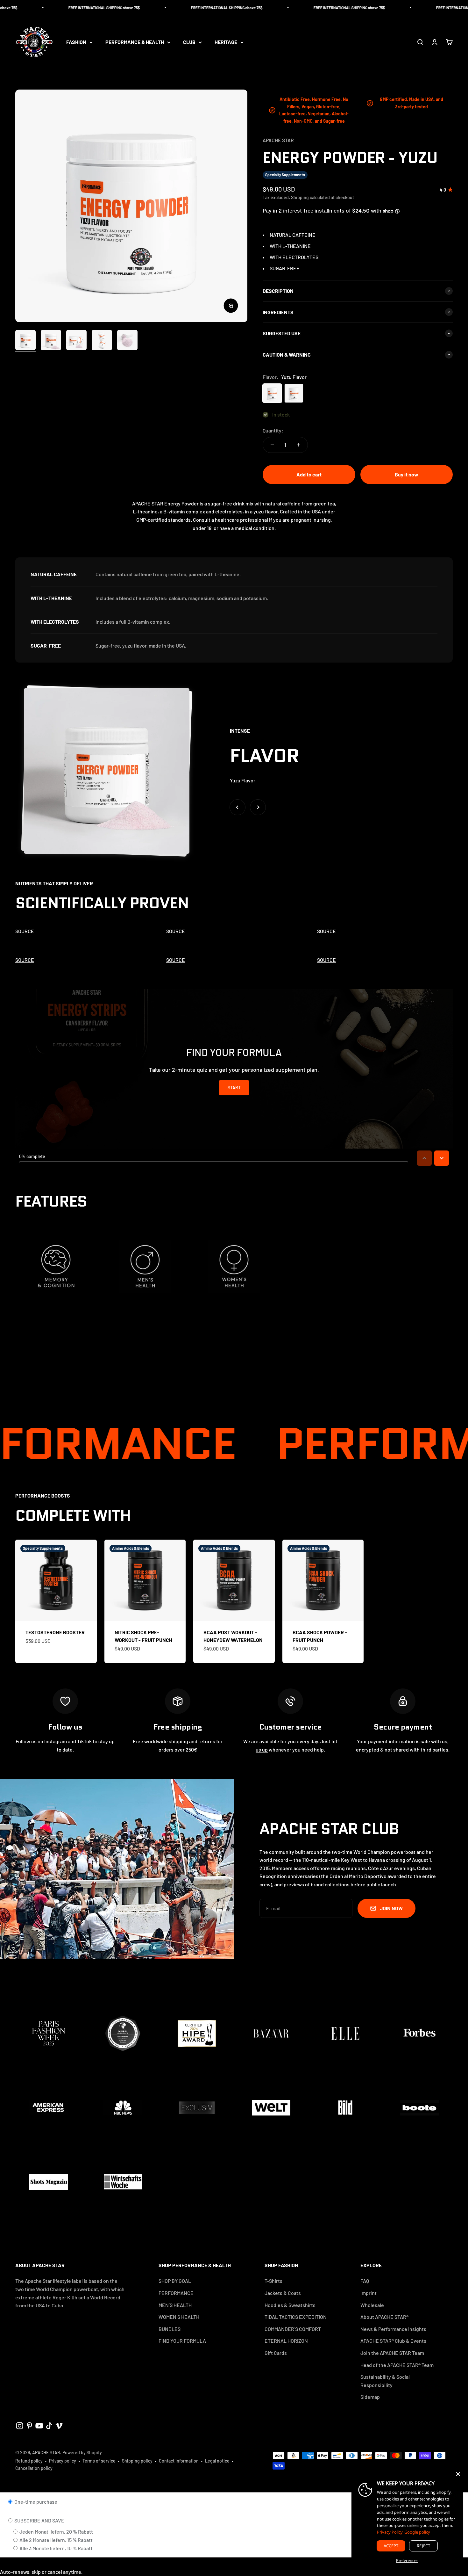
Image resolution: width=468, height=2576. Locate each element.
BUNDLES (170, 2329)
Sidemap (370, 2397)
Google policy (417, 2532)
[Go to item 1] (25, 341)
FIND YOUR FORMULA (182, 2341)
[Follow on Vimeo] (59, 2426)
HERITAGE (226, 42)
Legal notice (217, 2461)
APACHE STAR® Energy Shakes (54, 71)
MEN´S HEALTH (175, 2305)
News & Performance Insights (393, 2329)
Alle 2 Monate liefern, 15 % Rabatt (56, 2540)
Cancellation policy (34, 2468)
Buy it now (407, 474)
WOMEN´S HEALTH (179, 2317)
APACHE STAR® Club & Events (393, 2341)
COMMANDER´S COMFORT (293, 2329)
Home (7, 71)
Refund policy (29, 2461)
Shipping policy (137, 2461)
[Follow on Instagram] (20, 2426)
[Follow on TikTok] (49, 2426)
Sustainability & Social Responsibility (385, 2381)
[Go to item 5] (127, 341)
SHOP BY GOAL (175, 2281)
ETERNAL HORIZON (286, 2341)
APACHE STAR (278, 140)
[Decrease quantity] (272, 445)
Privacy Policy (390, 2532)
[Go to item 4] (102, 341)
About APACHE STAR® (384, 2317)
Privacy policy (63, 2461)
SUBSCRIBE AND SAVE (39, 2520)
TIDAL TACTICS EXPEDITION (296, 2317)
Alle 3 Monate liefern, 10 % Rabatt (56, 2548)
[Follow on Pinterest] (29, 2426)
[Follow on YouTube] (39, 2426)
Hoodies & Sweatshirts (290, 2305)
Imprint (369, 2293)
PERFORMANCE (176, 2293)
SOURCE (25, 931)
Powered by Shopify (82, 2453)
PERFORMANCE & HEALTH (135, 42)
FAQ (365, 2281)
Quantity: (273, 430)
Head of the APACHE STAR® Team (397, 2365)
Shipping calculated (310, 197)
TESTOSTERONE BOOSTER (55, 1632)
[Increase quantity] (298, 445)
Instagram (56, 1741)
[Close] (458, 2474)
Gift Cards (276, 2353)
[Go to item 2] (51, 341)
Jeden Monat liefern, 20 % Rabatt (56, 2532)
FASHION (76, 42)
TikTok (84, 1741)
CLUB (189, 42)
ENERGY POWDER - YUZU (123, 71)
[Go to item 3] (76, 341)
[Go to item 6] (153, 342)
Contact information (179, 2461)
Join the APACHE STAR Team (392, 2353)
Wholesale (372, 2305)
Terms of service (99, 2461)
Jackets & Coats (283, 2293)
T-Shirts (273, 2281)
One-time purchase (35, 2502)
